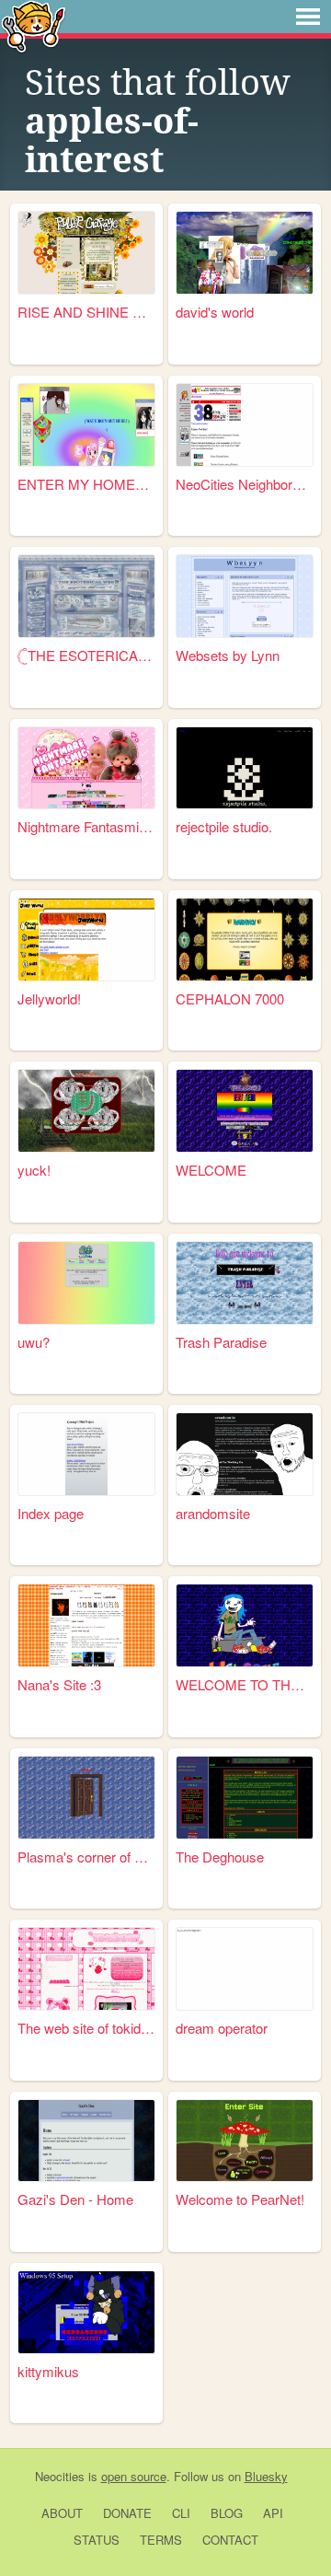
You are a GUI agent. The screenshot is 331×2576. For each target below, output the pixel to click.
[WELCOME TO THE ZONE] (245, 1625)
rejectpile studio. (224, 826)
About (62, 2513)
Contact (230, 2540)
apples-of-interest (112, 141)
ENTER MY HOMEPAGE (86, 484)
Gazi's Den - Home (75, 2199)
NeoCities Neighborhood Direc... (245, 484)
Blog (227, 2513)
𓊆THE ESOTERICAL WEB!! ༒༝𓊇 (86, 655)
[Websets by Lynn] (245, 596)
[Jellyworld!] (86, 940)
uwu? (34, 1342)
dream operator (222, 2028)
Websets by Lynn (228, 655)
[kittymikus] (86, 2312)
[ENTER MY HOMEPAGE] (86, 425)
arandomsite (213, 1513)
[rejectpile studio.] (245, 768)
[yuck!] (86, 1111)
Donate (127, 2513)
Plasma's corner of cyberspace (86, 1857)
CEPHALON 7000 (230, 998)
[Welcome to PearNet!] (245, 2141)
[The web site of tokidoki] (86, 1969)
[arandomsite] (245, 1454)
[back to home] (34, 25)
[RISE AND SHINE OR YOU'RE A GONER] (86, 253)
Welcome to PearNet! (240, 2199)
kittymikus (48, 2371)
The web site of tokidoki (86, 2028)
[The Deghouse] (245, 1798)
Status (97, 2540)
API (273, 2513)
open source (134, 2476)
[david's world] (245, 253)
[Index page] (86, 1454)
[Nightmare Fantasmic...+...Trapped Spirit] (86, 768)
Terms (161, 2540)
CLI (181, 2513)
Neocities (60, 2476)
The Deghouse (220, 1857)
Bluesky (266, 2476)
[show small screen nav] (308, 17)
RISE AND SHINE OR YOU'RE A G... (86, 312)
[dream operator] (245, 1969)
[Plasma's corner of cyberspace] (86, 1798)
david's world (215, 312)
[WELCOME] (245, 1111)
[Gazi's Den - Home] (86, 2141)
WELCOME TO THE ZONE (245, 1684)
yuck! (34, 1170)
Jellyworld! (49, 998)
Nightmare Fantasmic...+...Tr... (86, 826)
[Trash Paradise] (245, 1283)
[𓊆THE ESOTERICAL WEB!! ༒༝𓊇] (86, 596)
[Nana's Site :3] (86, 1625)
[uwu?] (86, 1283)
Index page (51, 1513)
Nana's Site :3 (59, 1684)
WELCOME (211, 1170)
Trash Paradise (221, 1342)
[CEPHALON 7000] (245, 940)
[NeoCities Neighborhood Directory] (245, 425)
